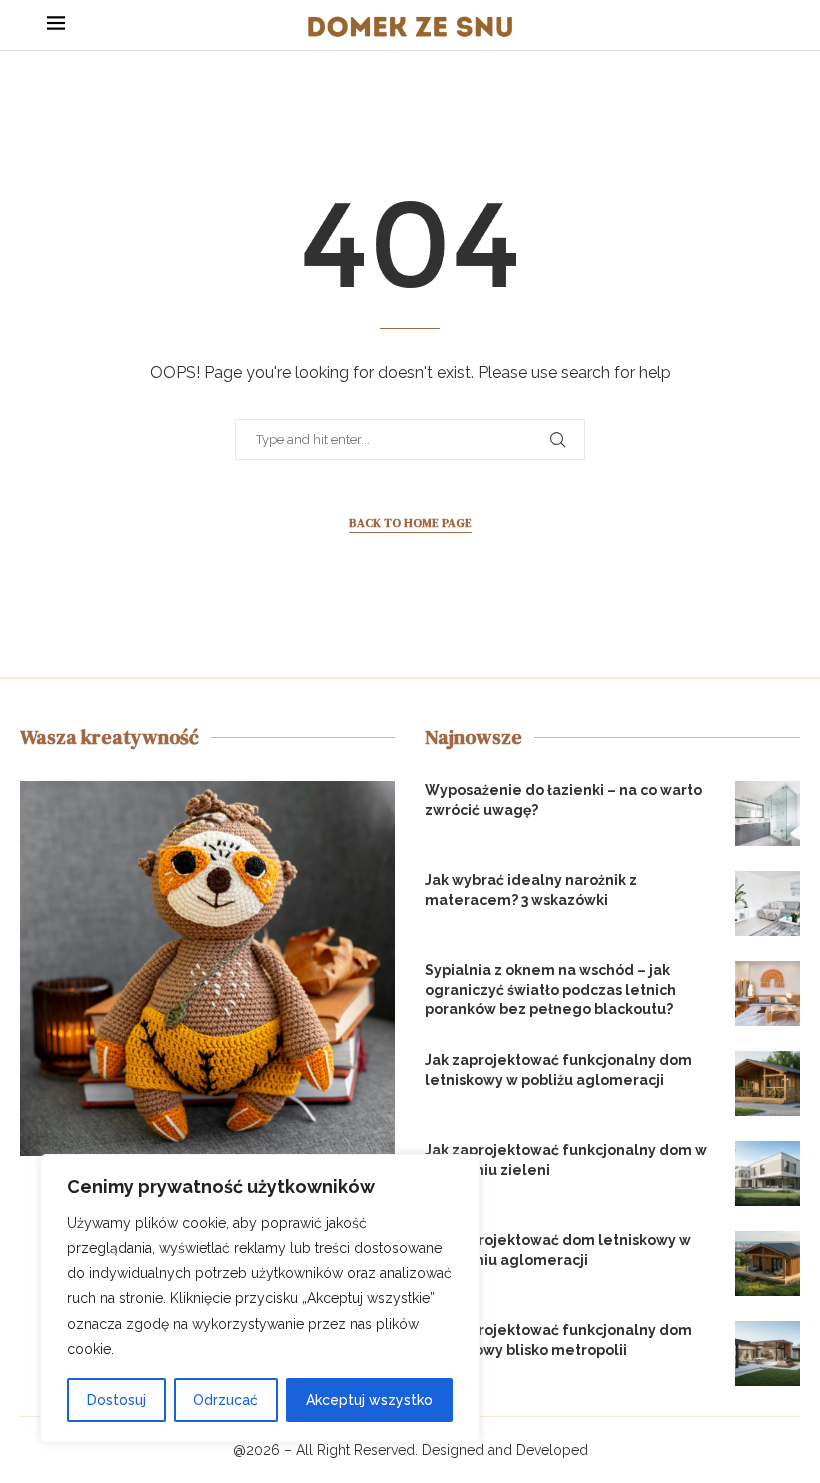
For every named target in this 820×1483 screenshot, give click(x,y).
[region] (260, 1298)
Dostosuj (116, 1400)
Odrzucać (225, 1400)
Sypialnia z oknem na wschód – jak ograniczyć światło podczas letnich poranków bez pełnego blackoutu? (550, 989)
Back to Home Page (410, 523)
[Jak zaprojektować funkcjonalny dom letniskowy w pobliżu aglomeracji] (767, 1083)
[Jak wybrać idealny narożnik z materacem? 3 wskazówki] (767, 903)
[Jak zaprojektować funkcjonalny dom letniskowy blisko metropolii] (767, 1353)
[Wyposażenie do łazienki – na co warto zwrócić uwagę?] (767, 813)
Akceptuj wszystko (369, 1400)
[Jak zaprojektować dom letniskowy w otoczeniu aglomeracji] (767, 1263)
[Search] (763, 25)
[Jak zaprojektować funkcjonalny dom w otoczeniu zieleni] (767, 1173)
